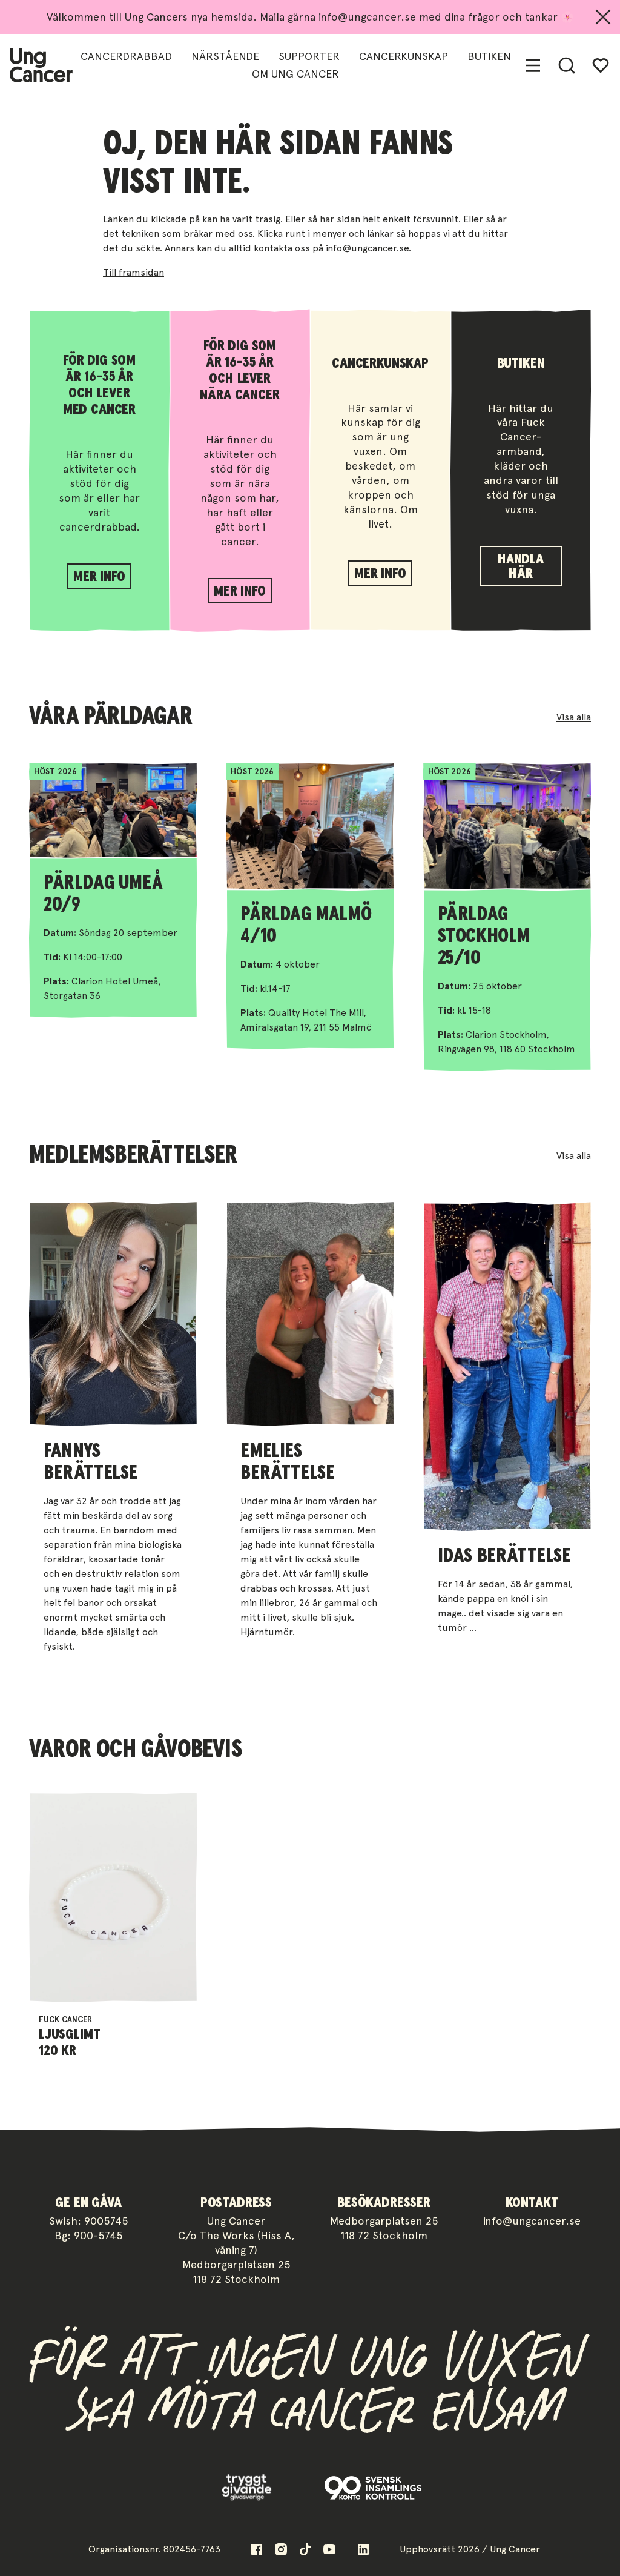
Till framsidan (134, 272)
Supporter (309, 56)
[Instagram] (281, 2549)
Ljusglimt (70, 2034)
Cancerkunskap (404, 56)
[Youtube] (329, 2549)
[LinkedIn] (363, 2549)
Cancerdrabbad (126, 56)
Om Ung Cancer (295, 74)
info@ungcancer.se (532, 2221)
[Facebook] (257, 2549)
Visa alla (574, 717)
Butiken (489, 56)
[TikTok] (305, 2549)
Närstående (225, 56)
